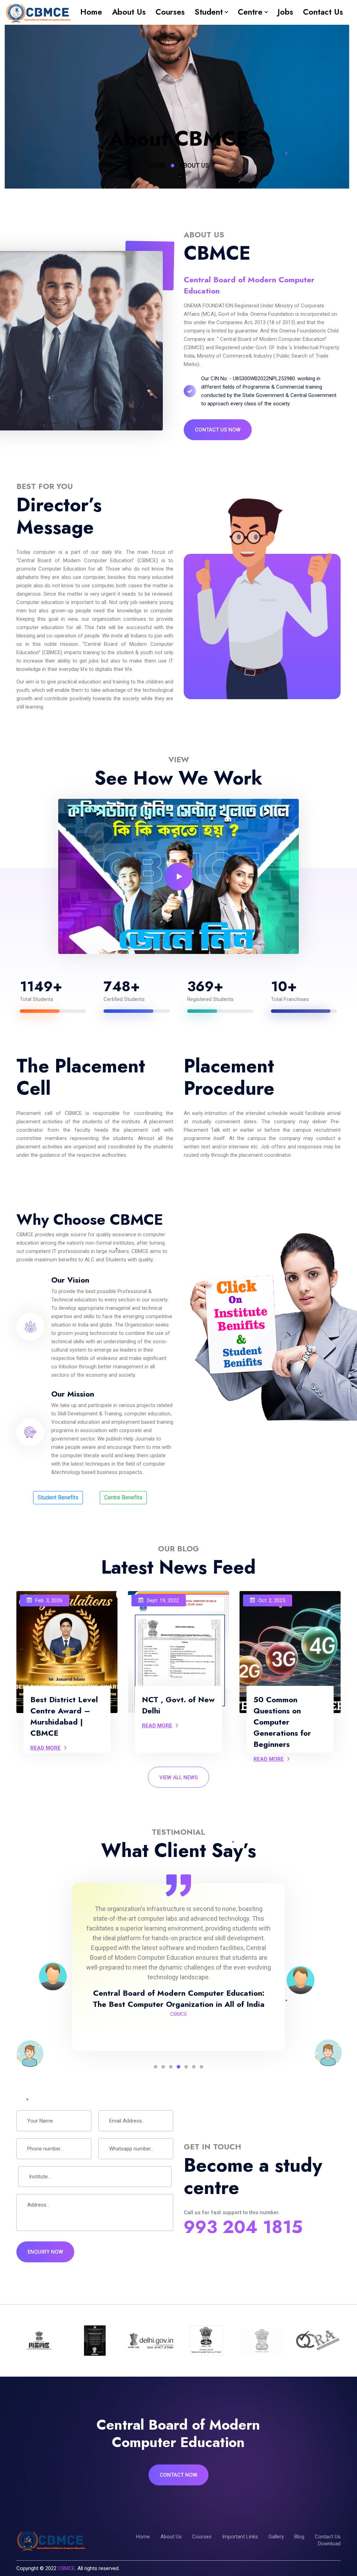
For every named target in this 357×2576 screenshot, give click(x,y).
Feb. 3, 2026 (49, 1600)
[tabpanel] (178, 1967)
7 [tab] (202, 2067)
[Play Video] (178, 877)
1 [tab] (155, 2067)
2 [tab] (163, 2067)
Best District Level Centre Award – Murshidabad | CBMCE (64, 1716)
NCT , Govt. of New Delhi (178, 1705)
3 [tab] (171, 2067)
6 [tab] (194, 2067)
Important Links (240, 2537)
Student (209, 12)
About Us (129, 12)
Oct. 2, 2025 (272, 1600)
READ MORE (45, 1748)
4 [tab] (178, 2067)
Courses (170, 12)
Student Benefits (58, 1497)
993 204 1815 (243, 2227)
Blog (299, 2537)
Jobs (285, 12)
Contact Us (323, 12)
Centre (250, 12)
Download (329, 2544)
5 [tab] (186, 2067)
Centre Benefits (123, 1497)
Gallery (276, 2537)
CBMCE (66, 2568)
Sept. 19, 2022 (163, 1600)
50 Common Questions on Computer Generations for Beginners (282, 1722)
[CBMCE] (38, 12)
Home (91, 12)
